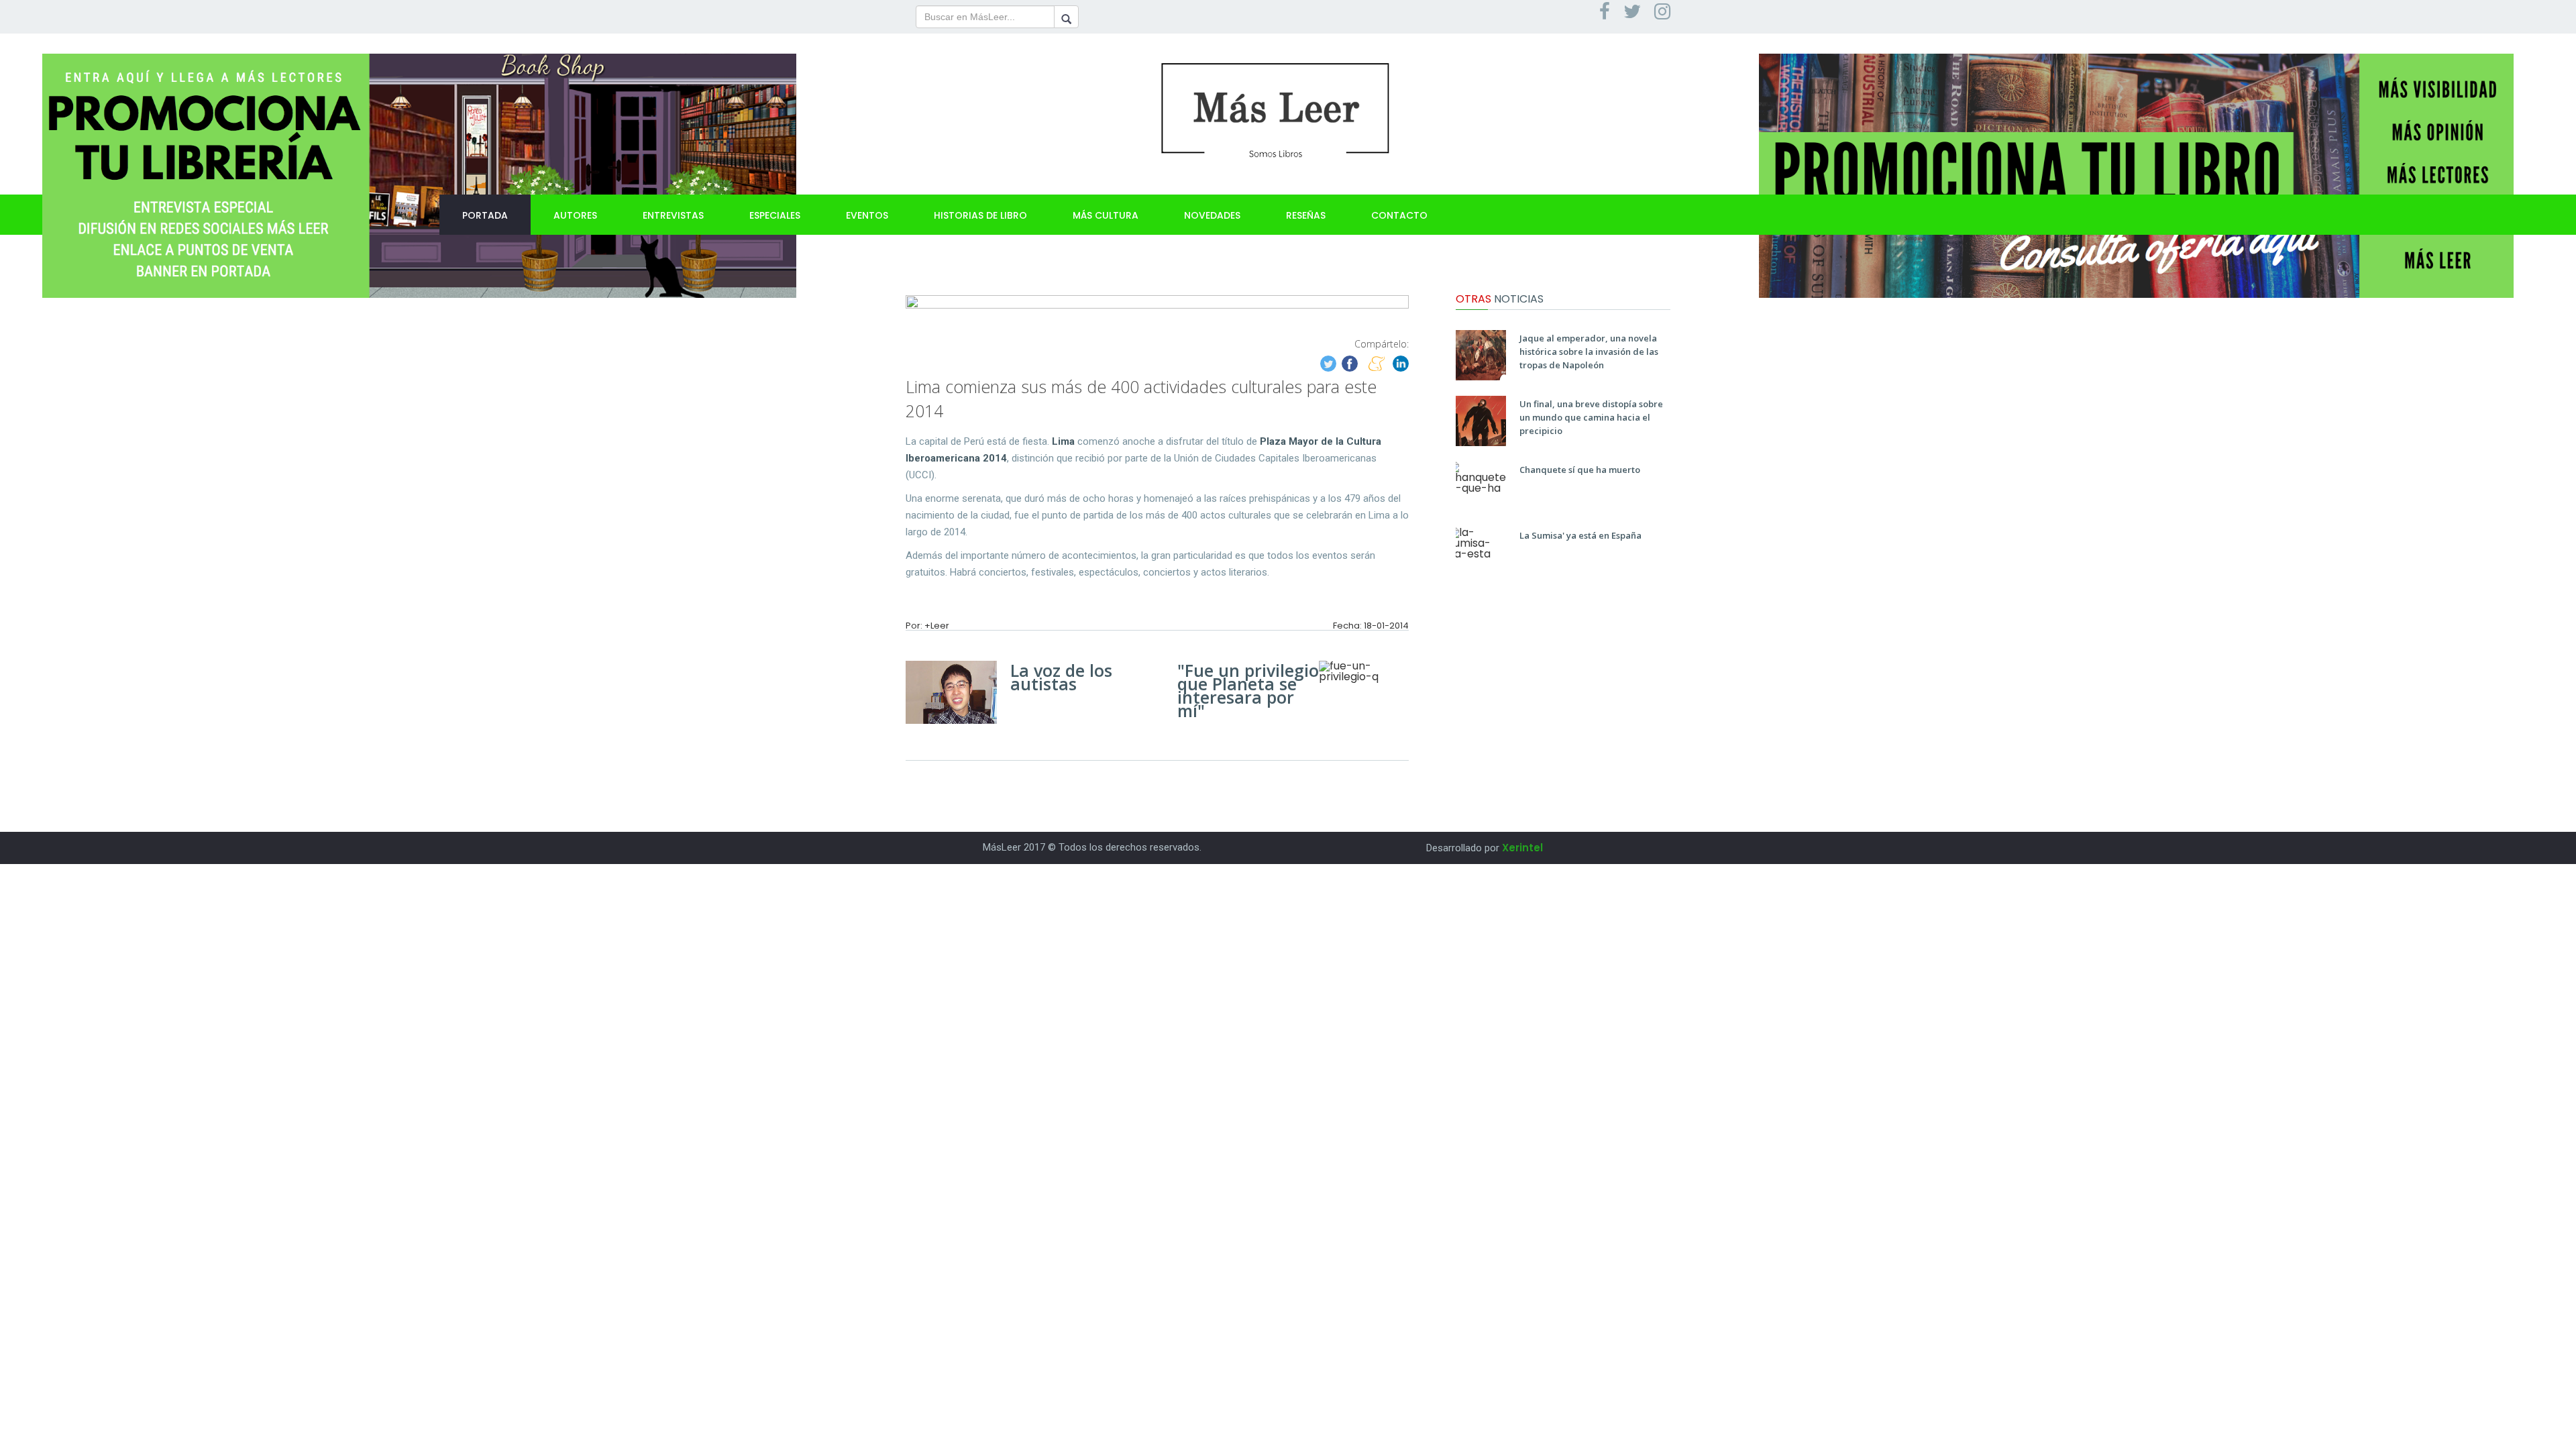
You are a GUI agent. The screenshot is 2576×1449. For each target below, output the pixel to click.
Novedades (1212, 215)
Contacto (1399, 215)
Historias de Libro (980, 215)
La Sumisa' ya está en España (1580, 535)
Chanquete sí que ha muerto (1580, 470)
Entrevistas (673, 215)
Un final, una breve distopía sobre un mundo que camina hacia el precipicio (1591, 417)
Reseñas (1306, 215)
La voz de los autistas (1061, 677)
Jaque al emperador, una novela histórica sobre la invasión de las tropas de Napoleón (1589, 352)
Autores (575, 215)
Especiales (775, 215)
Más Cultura (1106, 215)
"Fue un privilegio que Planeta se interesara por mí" (1248, 690)
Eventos (867, 215)
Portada (485, 215)
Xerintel (1522, 848)
